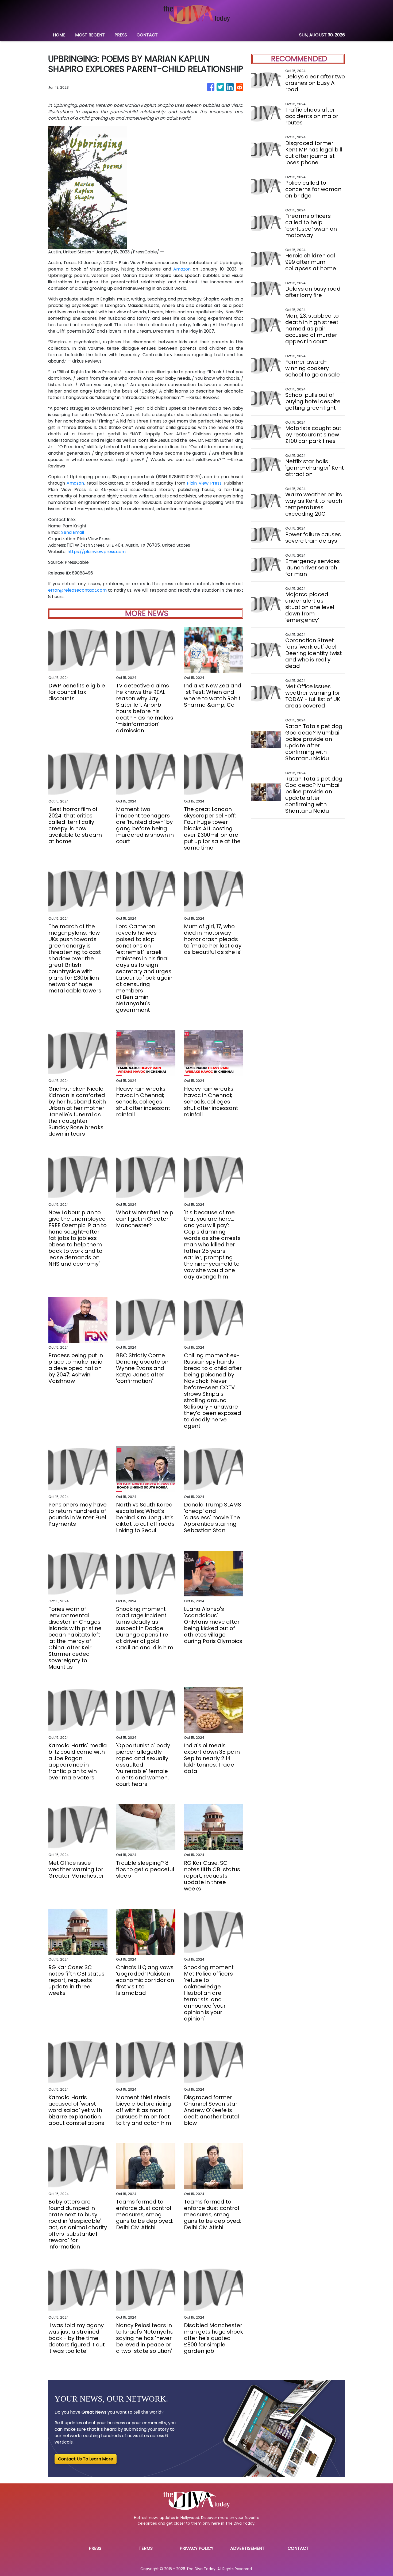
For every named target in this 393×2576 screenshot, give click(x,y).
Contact (298, 2548)
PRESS (121, 35)
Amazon (182, 269)
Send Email (73, 532)
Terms (146, 2548)
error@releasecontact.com (77, 590)
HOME (59, 35)
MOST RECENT (90, 35)
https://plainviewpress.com (97, 552)
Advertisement (247, 2548)
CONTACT (147, 35)
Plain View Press (204, 483)
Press (95, 2548)
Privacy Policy (196, 2548)
